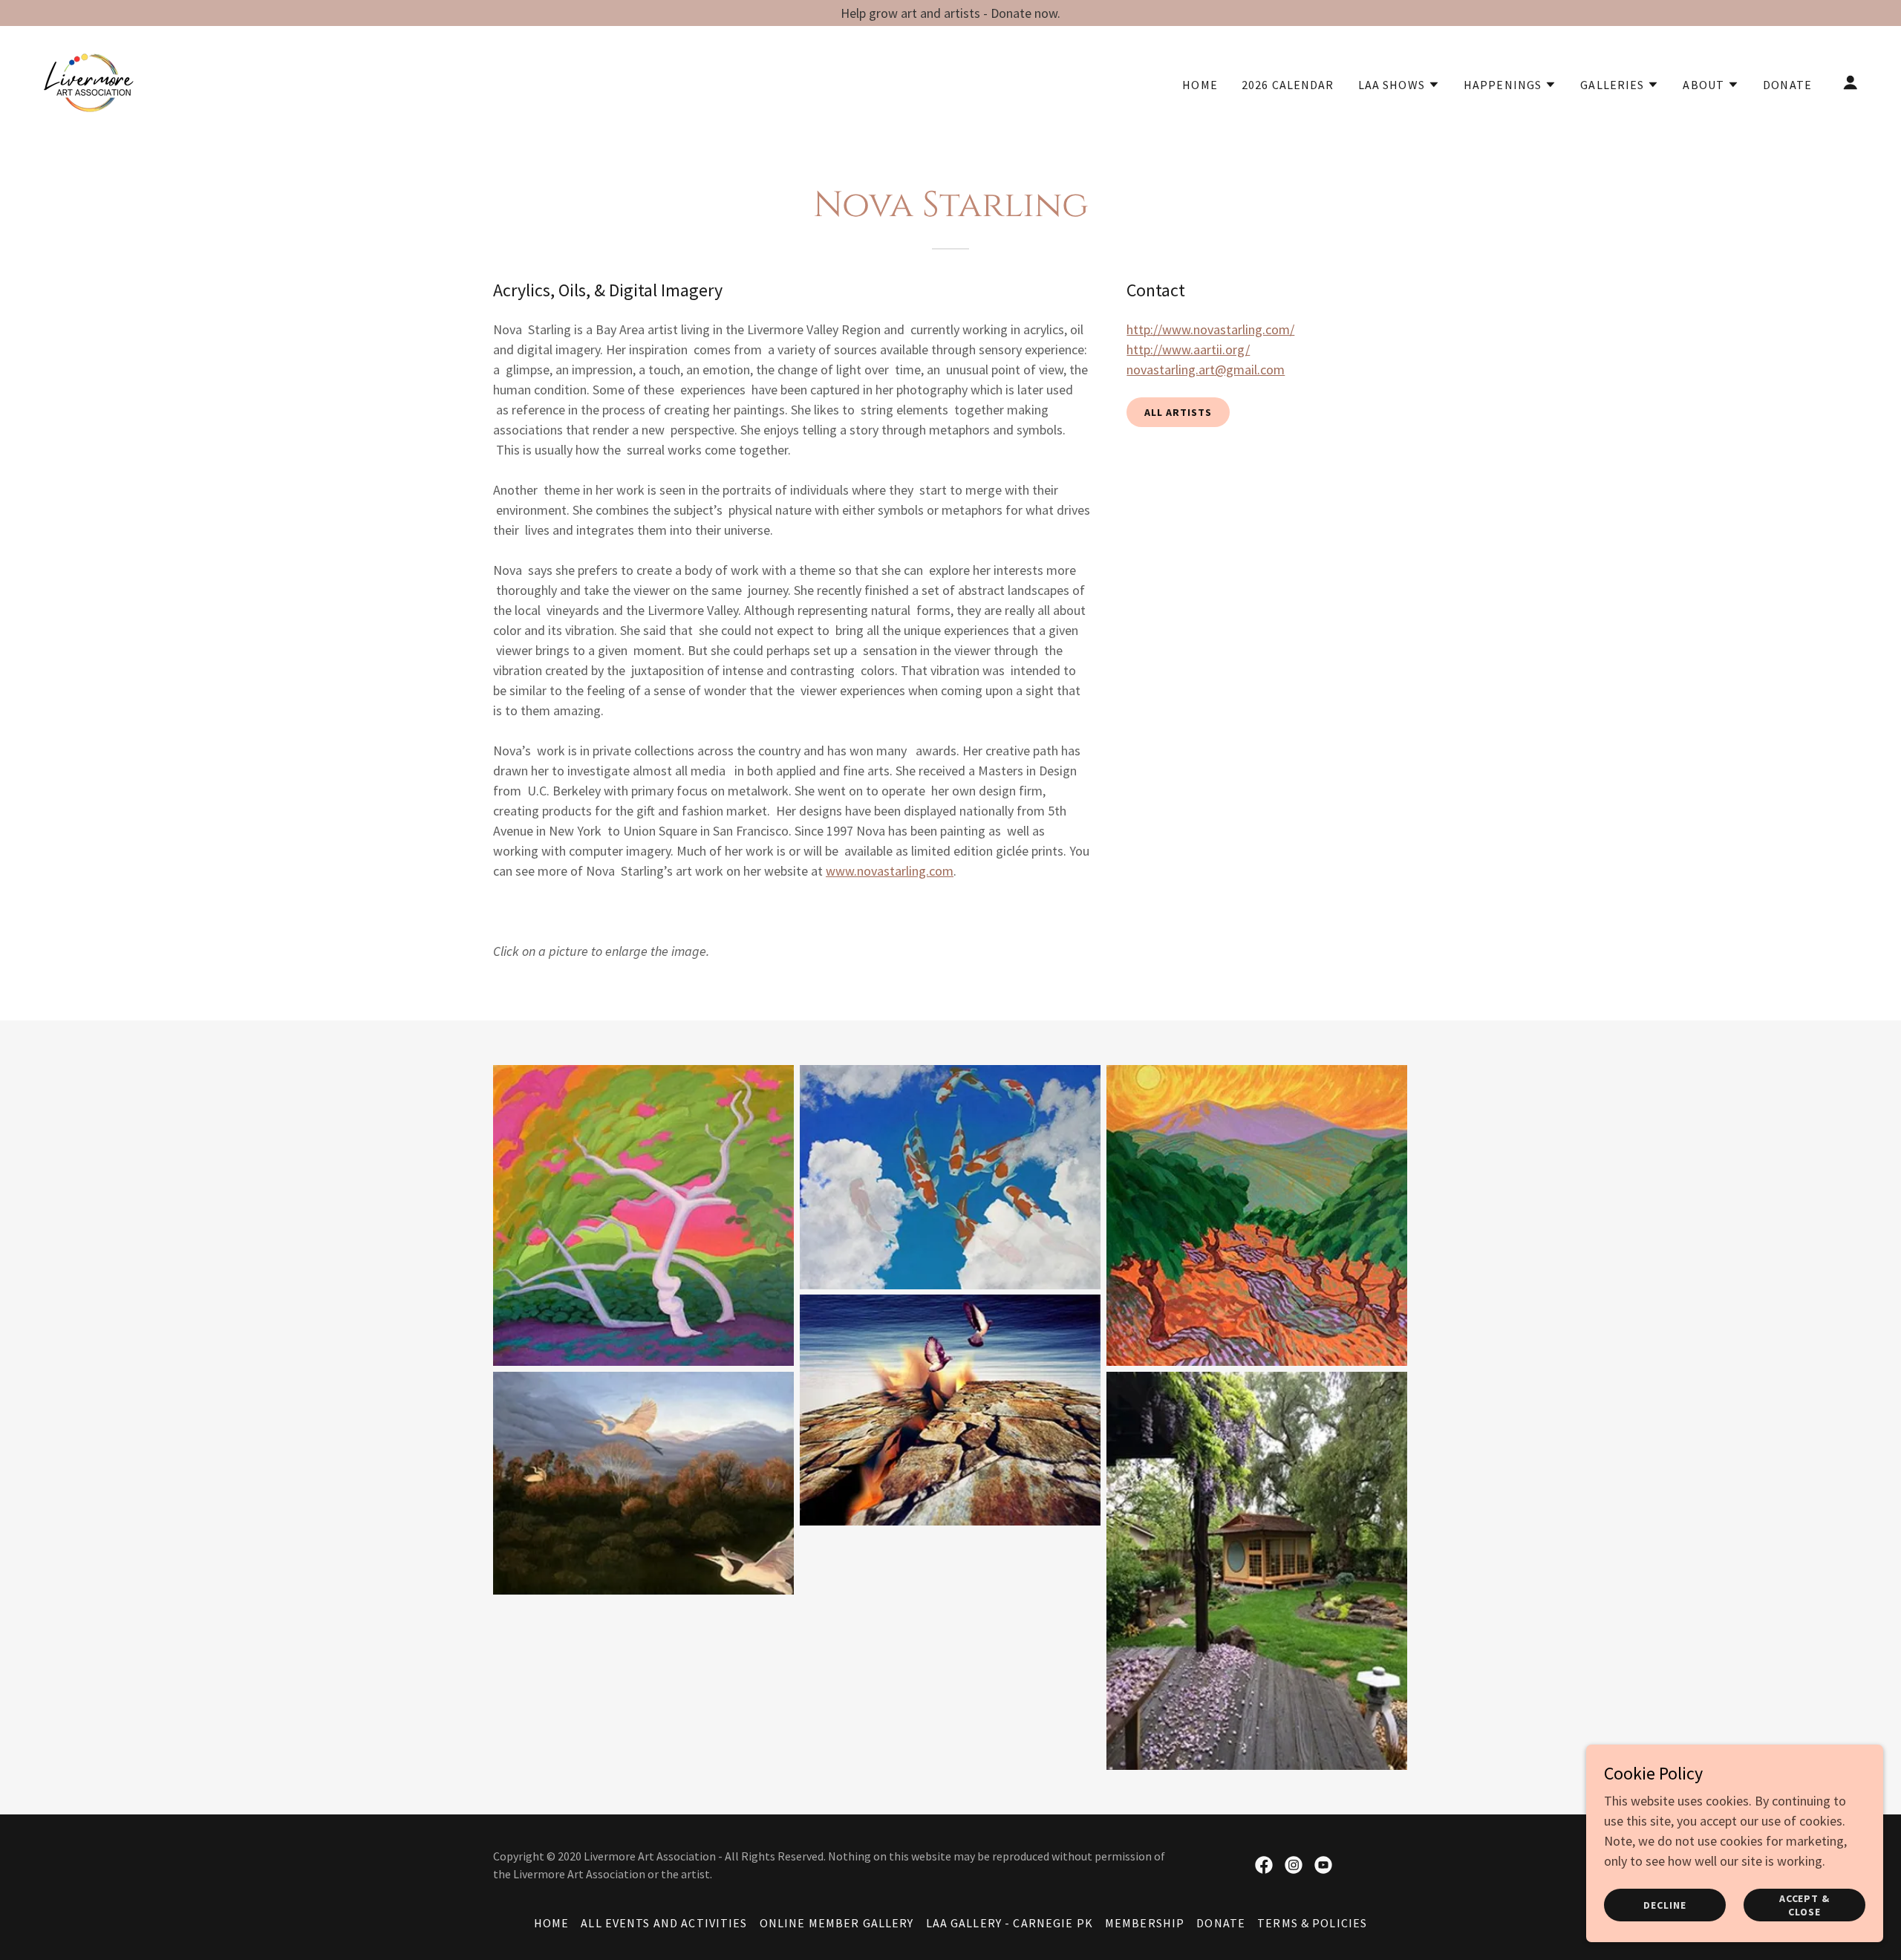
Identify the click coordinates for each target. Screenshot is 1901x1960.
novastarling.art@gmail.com (1206, 369)
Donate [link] (1787, 85)
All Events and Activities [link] (664, 1923)
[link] (88, 81)
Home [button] (552, 1923)
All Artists (1178, 412)
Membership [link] (1145, 1923)
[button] (1399, 85)
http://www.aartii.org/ (1188, 349)
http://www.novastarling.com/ (1210, 329)
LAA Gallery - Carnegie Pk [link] (1010, 1923)
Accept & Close (1805, 1905)
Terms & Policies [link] (1312, 1923)
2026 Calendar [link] (1288, 85)
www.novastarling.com (890, 871)
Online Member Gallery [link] (837, 1923)
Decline (1665, 1905)
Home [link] (1200, 85)
